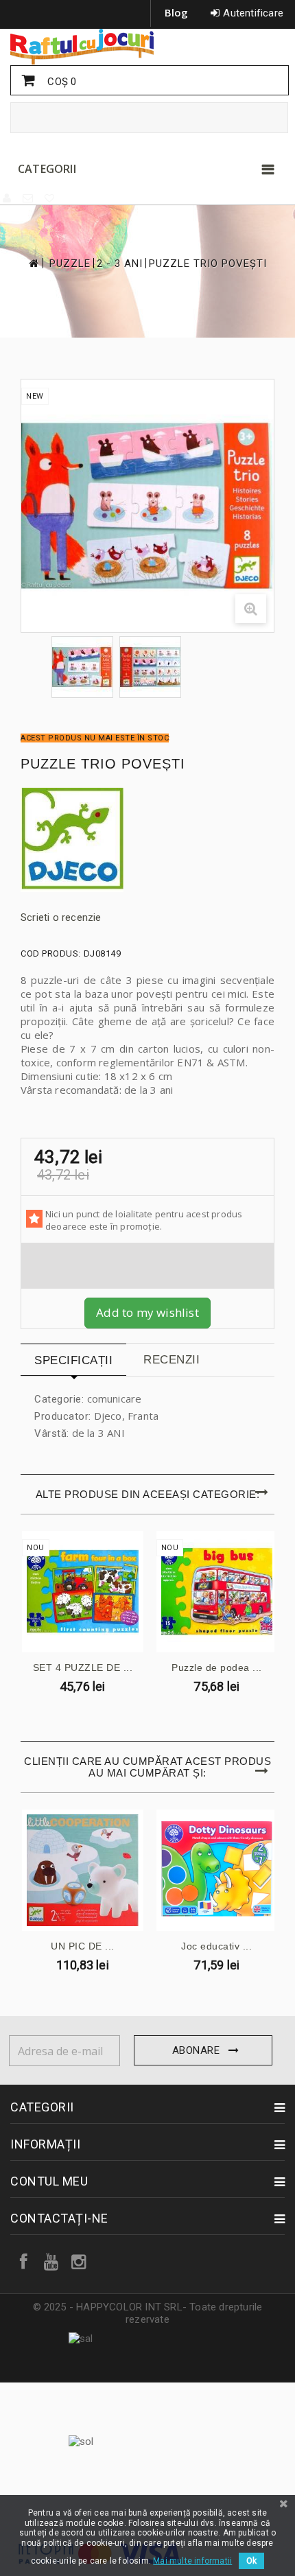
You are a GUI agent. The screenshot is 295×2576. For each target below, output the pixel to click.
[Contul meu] (8, 198)
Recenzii (172, 1360)
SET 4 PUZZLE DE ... (83, 1667)
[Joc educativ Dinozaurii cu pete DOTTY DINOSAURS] (217, 1870)
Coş (60, 82)
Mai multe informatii (192, 2561)
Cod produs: (51, 953)
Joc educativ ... (216, 1946)
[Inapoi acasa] (33, 263)
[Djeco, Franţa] (147, 840)
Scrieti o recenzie (61, 917)
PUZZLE (70, 264)
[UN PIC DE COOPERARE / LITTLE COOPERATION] (83, 1870)
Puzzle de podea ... (217, 1667)
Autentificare (253, 13)
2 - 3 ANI (120, 264)
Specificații (73, 1360)
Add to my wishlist (147, 1312)
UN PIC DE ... (83, 1946)
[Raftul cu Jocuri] (147, 47)
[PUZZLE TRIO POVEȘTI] (82, 667)
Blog (177, 12)
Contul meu (49, 2181)
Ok (251, 2561)
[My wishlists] (50, 198)
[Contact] (28, 198)
